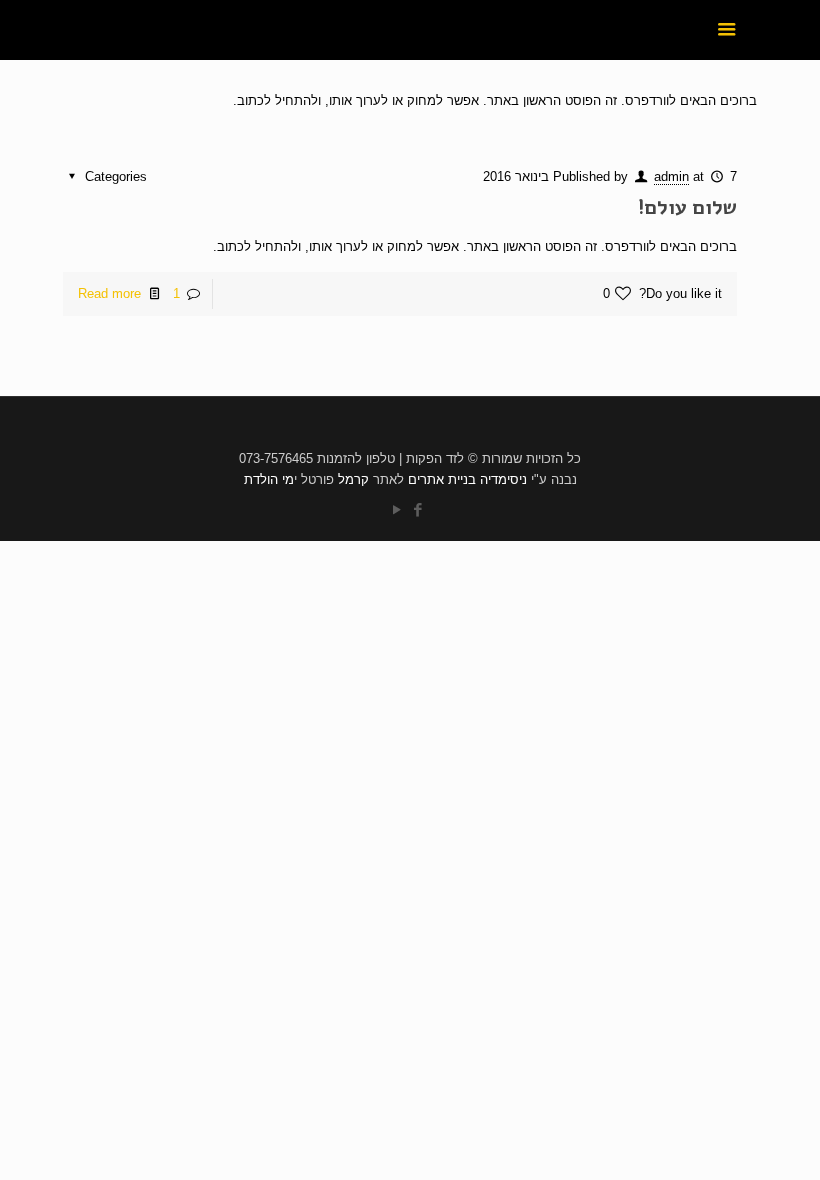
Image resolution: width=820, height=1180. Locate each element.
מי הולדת (269, 479)
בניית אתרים (442, 479)
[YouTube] (396, 509)
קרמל (353, 479)
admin (671, 176)
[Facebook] (417, 509)
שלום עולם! (687, 207)
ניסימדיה (503, 479)
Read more (109, 293)
